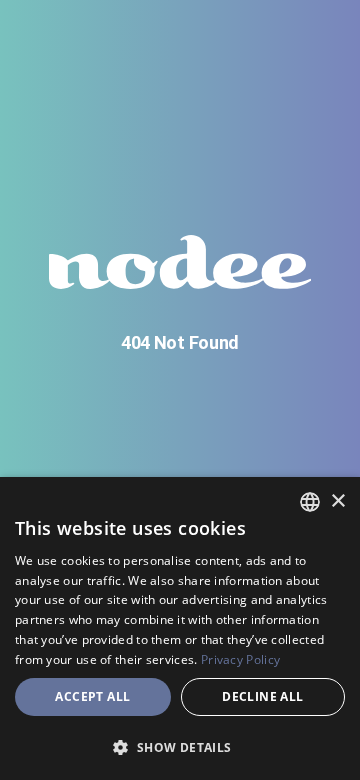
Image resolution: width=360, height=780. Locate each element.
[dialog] (180, 628)
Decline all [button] (262, 696)
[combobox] (310, 502)
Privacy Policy (240, 659)
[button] (180, 747)
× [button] (337, 501)
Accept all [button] (92, 696)
